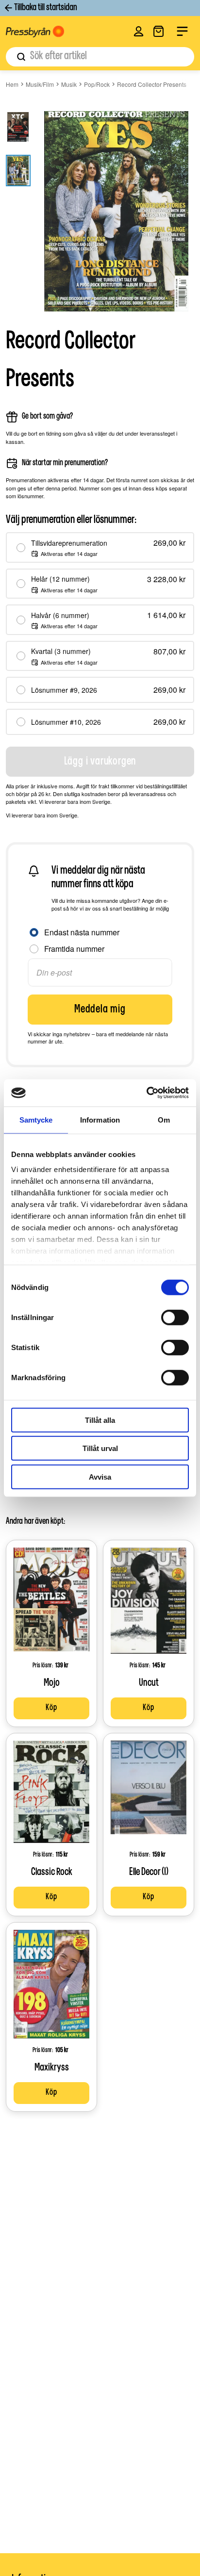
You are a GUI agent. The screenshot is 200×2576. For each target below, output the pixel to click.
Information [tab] (100, 1119)
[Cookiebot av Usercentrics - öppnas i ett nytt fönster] (146, 1093)
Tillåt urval (100, 1448)
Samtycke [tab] (36, 1119)
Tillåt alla (100, 1420)
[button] (139, 31)
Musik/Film (40, 84)
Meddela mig (100, 1010)
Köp (51, 1708)
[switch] (175, 1317)
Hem (12, 84)
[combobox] (100, 57)
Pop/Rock (97, 84)
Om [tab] (164, 1119)
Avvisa (100, 1476)
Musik (69, 84)
